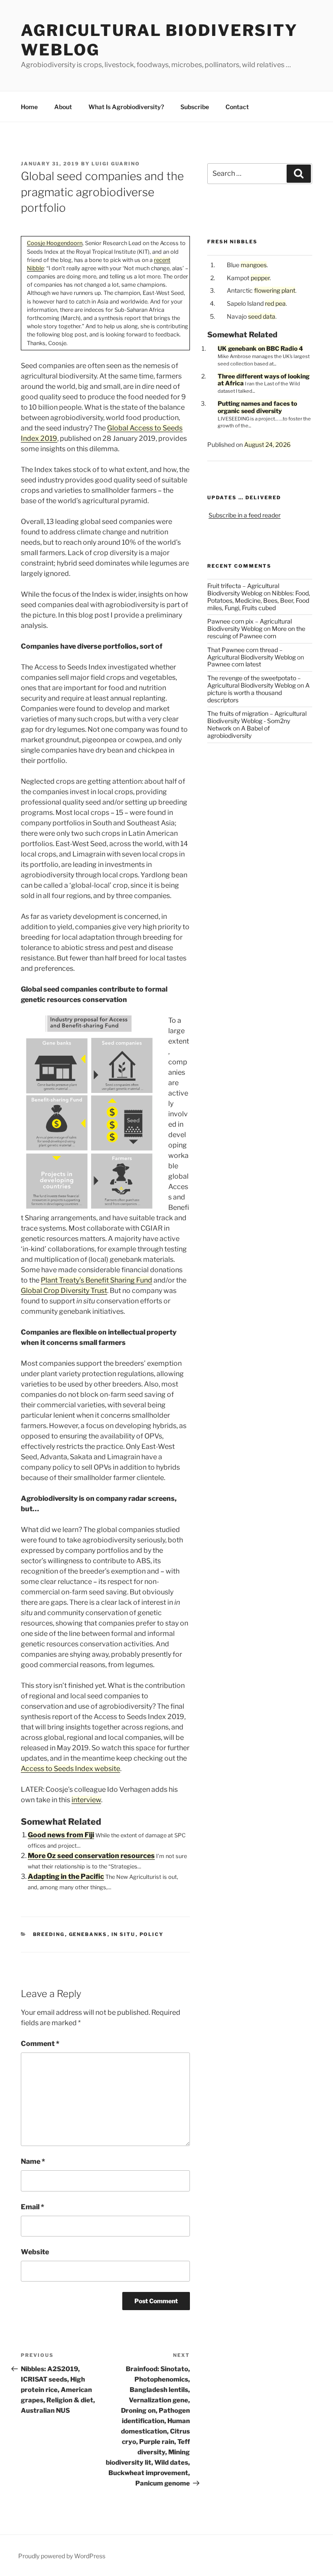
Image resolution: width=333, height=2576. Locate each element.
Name (33, 2161)
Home (29, 107)
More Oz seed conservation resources (91, 1856)
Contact (237, 107)
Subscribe (195, 107)
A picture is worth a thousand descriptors (258, 693)
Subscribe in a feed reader (245, 515)
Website (35, 2252)
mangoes (254, 265)
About (63, 107)
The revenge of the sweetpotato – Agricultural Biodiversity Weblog (254, 682)
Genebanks (88, 1934)
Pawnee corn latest (234, 664)
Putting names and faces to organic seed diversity (257, 407)
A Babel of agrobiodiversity (238, 732)
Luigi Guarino (116, 164)
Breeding (49, 1934)
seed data (262, 316)
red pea (275, 303)
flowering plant (275, 290)
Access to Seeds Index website (70, 1769)
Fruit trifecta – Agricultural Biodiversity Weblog (243, 589)
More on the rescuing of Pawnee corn (256, 632)
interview (86, 1800)
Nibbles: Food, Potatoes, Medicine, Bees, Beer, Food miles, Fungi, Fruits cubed (259, 600)
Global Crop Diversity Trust (64, 1291)
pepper (260, 278)
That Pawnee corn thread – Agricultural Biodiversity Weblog (251, 653)
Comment (40, 2044)
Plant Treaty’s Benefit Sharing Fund (96, 1280)
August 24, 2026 (267, 444)
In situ (124, 1934)
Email (33, 2207)
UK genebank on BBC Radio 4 (260, 348)
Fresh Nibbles (232, 242)
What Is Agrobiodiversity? (126, 107)
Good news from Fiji (61, 1835)
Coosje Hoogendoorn (55, 243)
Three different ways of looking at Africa (264, 380)
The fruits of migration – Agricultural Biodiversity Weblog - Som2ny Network (257, 721)
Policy (152, 1934)
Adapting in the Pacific (66, 1876)
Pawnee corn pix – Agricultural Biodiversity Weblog (250, 625)
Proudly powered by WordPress (62, 2556)
